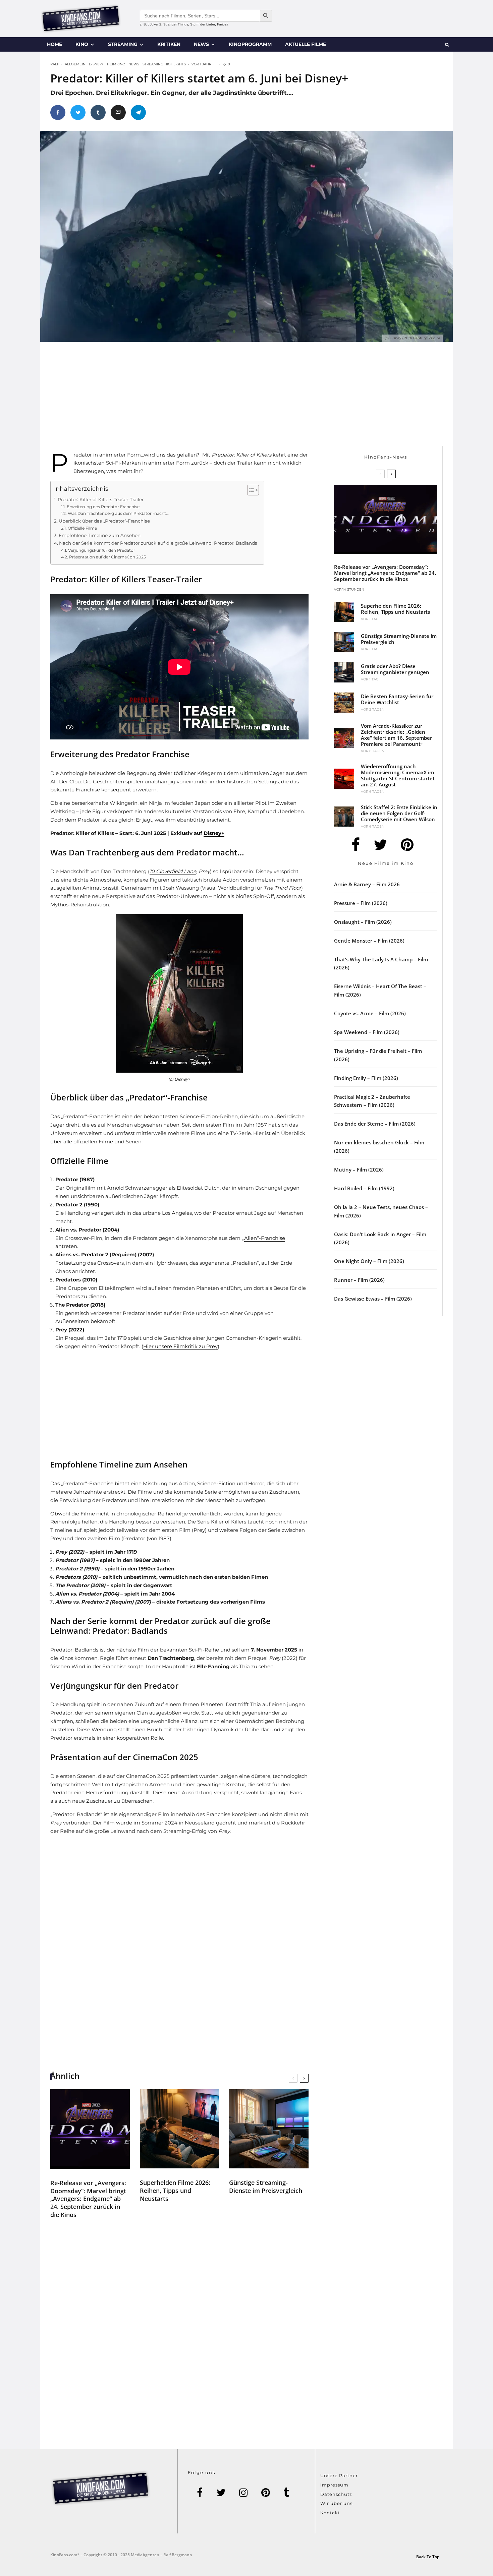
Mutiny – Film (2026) (359, 1170)
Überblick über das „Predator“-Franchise (104, 521)
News (201, 44)
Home (54, 44)
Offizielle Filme (82, 528)
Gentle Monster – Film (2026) (369, 941)
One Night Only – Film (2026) (369, 1261)
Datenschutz (336, 2494)
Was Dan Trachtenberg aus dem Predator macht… (118, 513)
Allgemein (75, 64)
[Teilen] (58, 112)
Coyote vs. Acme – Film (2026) (370, 1013)
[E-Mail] (118, 112)
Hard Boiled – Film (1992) (364, 1188)
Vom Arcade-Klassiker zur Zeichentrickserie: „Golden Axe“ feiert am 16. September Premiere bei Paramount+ (396, 735)
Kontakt (330, 2513)
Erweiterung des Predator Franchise (103, 507)
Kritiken (169, 44)
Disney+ (96, 64)
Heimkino (116, 64)
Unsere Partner (339, 2475)
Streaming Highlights (164, 64)
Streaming (123, 44)
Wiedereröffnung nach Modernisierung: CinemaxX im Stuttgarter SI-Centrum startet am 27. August (398, 775)
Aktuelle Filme (306, 44)
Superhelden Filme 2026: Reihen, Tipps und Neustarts (175, 2191)
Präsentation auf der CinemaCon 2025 (107, 557)
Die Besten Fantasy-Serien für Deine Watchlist (397, 699)
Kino (82, 44)
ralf (55, 64)
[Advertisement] (188, 399)
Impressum (334, 2485)
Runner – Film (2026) (359, 1280)
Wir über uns (336, 2503)
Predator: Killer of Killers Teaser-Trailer (101, 499)
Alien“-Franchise (265, 1238)
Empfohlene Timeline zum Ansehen (100, 535)
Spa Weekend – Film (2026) (367, 1032)
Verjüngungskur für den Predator (101, 550)
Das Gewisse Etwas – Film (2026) (373, 1299)
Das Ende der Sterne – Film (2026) (375, 1124)
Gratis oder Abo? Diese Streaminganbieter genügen (395, 669)
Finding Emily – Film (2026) (366, 1078)
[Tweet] (78, 112)
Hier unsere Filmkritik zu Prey (180, 1346)
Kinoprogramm (250, 44)
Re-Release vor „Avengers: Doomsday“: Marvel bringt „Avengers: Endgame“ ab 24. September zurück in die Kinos (88, 2199)
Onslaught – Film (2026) (363, 922)
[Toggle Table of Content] (250, 490)
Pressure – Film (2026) (361, 903)
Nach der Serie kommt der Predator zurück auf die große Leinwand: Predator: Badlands (158, 543)
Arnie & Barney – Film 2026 (367, 884)
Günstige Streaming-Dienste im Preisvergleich (266, 2186)
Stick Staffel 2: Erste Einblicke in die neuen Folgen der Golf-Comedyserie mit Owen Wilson (399, 813)
